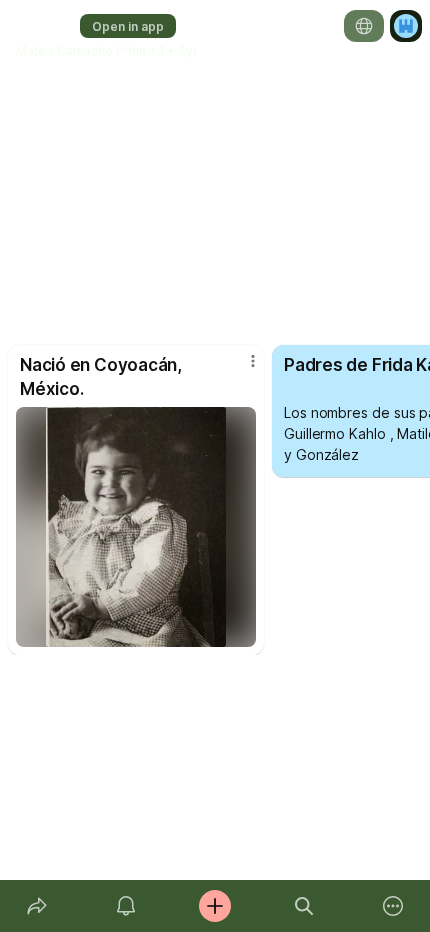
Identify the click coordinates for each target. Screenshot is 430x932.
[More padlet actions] (393, 906)
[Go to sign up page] (406, 26)
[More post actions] (240, 369)
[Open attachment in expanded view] (136, 527)
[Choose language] (364, 26)
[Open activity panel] (125, 906)
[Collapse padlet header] (209, 71)
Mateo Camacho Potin (81, 51)
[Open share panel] (36, 906)
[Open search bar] (304, 906)
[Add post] (214, 906)
